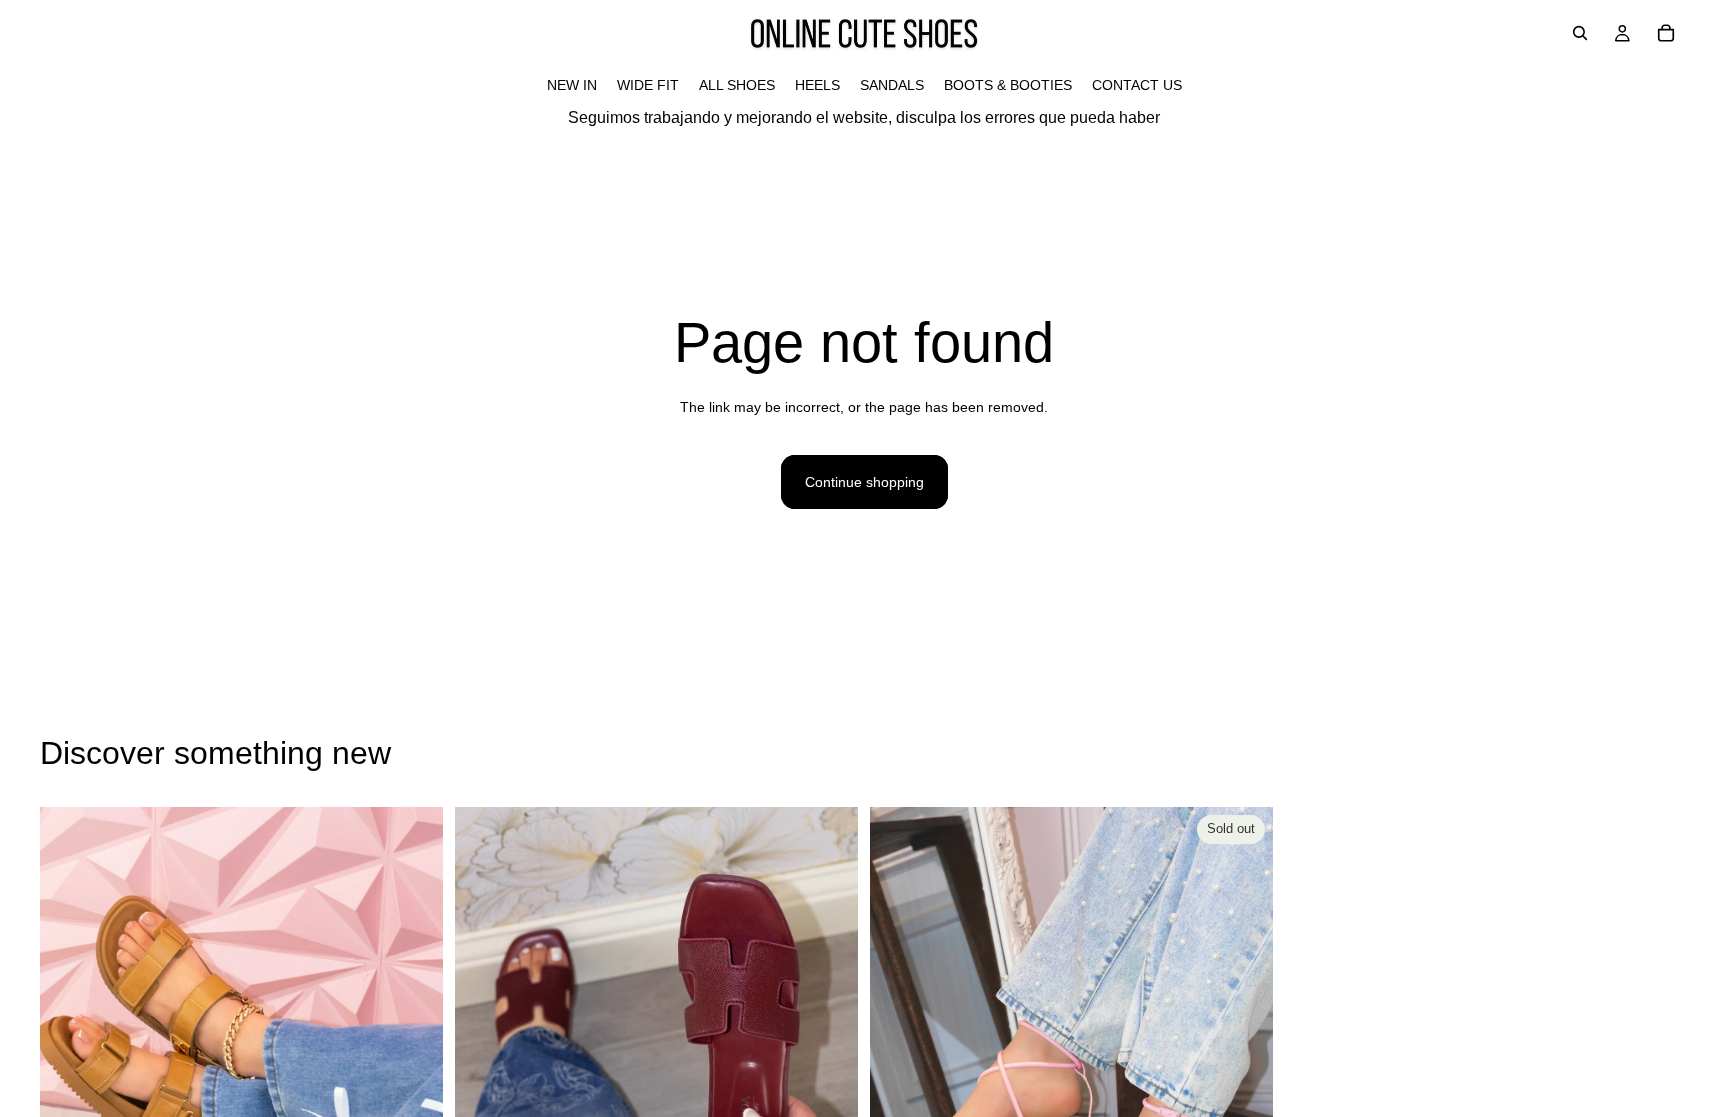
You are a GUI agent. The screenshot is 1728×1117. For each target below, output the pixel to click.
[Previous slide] (70, 1059)
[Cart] (1666, 33)
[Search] (1580, 33)
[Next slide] (413, 1059)
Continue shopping (864, 482)
